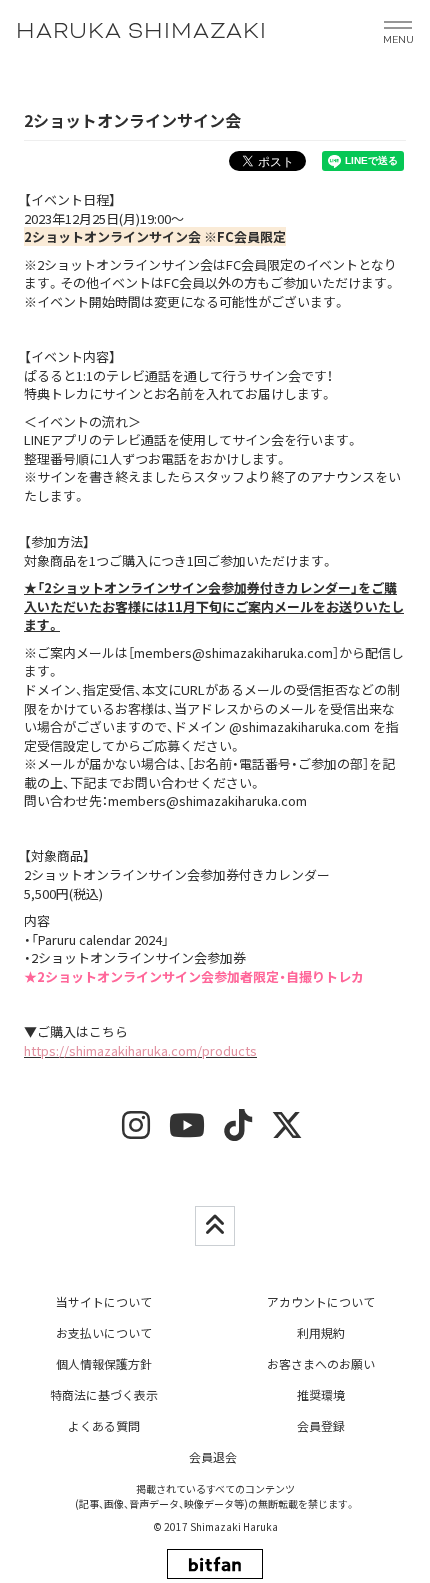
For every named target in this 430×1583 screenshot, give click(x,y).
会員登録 (321, 1425)
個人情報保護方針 (104, 1363)
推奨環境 (321, 1394)
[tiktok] (238, 1131)
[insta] (136, 1131)
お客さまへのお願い (321, 1363)
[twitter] (287, 1131)
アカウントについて (321, 1301)
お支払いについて (104, 1332)
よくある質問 (104, 1425)
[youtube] (187, 1131)
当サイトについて (104, 1301)
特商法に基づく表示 (104, 1394)
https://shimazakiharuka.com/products (140, 1050)
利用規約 (321, 1332)
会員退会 (213, 1456)
